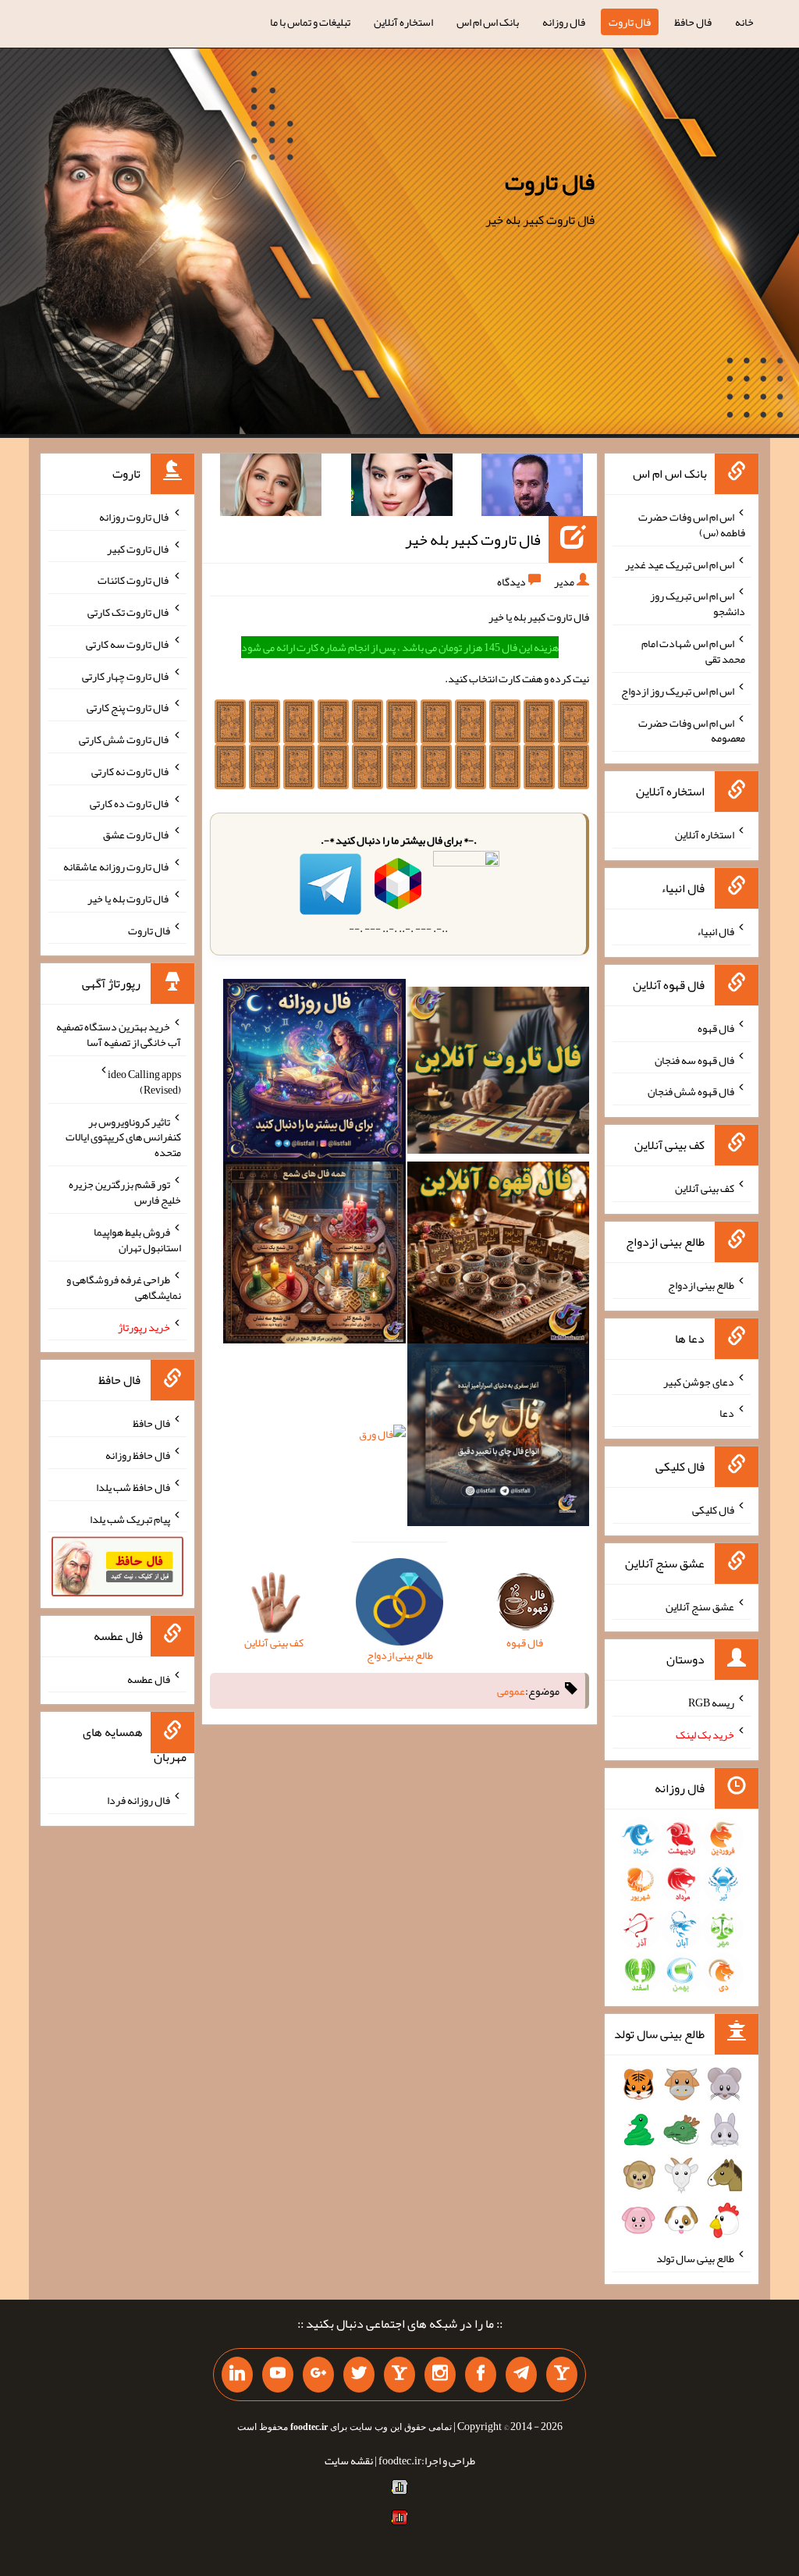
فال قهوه (716, 1028)
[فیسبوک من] (481, 2375)
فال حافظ (693, 22)
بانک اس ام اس (488, 22)
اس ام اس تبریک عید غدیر (680, 564)
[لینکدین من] (237, 2375)
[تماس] (399, 2375)
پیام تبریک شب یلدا (130, 1518)
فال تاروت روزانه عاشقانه (117, 866)
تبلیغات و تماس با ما (310, 22)
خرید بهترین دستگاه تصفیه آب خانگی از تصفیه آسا (119, 1034)
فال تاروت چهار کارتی (126, 675)
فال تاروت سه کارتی (128, 644)
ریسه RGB (711, 1703)
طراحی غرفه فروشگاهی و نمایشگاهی (124, 1287)
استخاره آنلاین (403, 22)
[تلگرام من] (521, 2375)
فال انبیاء (716, 931)
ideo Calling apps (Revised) (144, 1082)
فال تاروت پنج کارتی (128, 707)
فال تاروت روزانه (135, 517)
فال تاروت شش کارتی (124, 739)
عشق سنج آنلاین (700, 1606)
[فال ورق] (382, 1438)
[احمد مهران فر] (532, 488)
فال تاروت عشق (137, 834)
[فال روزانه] (314, 1073)
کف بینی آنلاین (705, 1188)
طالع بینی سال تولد (695, 2258)
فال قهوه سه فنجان (694, 1059)
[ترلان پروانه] (402, 488)
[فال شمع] (314, 1256)
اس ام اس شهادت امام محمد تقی (693, 651)
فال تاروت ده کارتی (130, 802)
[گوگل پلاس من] (318, 2375)
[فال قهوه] (499, 1256)
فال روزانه (564, 22)
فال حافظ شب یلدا (133, 1487)
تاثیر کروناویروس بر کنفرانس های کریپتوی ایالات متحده (123, 1137)
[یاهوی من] (562, 2375)
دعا (727, 1413)
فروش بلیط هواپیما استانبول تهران (137, 1240)
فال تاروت (630, 22)
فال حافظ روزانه (138, 1455)
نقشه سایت (349, 2460)
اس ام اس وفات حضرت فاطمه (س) (692, 525)
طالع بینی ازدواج (701, 1285)
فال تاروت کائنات (134, 580)
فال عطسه (149, 1678)
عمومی (511, 1691)
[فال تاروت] (499, 1073)
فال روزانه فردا (138, 1800)
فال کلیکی (713, 1510)
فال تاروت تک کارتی (129, 612)
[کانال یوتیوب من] (278, 2375)
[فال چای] (499, 1438)
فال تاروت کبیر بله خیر (473, 539)
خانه (744, 22)
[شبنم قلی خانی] (271, 488)
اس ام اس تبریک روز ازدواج (678, 691)
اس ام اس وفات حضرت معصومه (692, 730)
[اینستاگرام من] (440, 2375)
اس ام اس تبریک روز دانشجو (698, 603)
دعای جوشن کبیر (699, 1381)
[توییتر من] (359, 2375)
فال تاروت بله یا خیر (129, 898)
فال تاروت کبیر (138, 548)
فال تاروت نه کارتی (131, 771)
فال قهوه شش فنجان (691, 1091)
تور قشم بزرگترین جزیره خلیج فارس (125, 1192)
